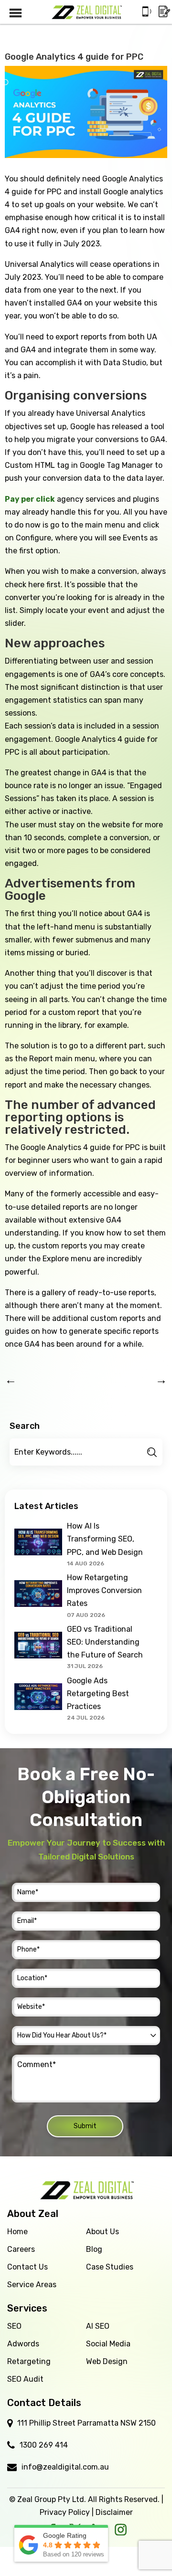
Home (17, 2232)
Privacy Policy (65, 2512)
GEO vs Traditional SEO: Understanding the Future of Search (105, 1642)
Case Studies (110, 2267)
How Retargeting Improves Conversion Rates (104, 1590)
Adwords (23, 2344)
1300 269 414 (44, 2445)
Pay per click (30, 499)
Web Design (107, 2361)
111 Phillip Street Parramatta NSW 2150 (86, 2423)
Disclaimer (114, 2512)
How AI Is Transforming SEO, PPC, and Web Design (105, 1539)
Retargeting (29, 2361)
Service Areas (32, 2285)
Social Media (108, 2344)
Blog (94, 2249)
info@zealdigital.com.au (65, 2467)
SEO (14, 2326)
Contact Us (27, 2267)
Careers (21, 2249)
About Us (102, 2232)
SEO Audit (25, 2379)
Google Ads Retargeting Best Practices (98, 1694)
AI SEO (98, 2326)
